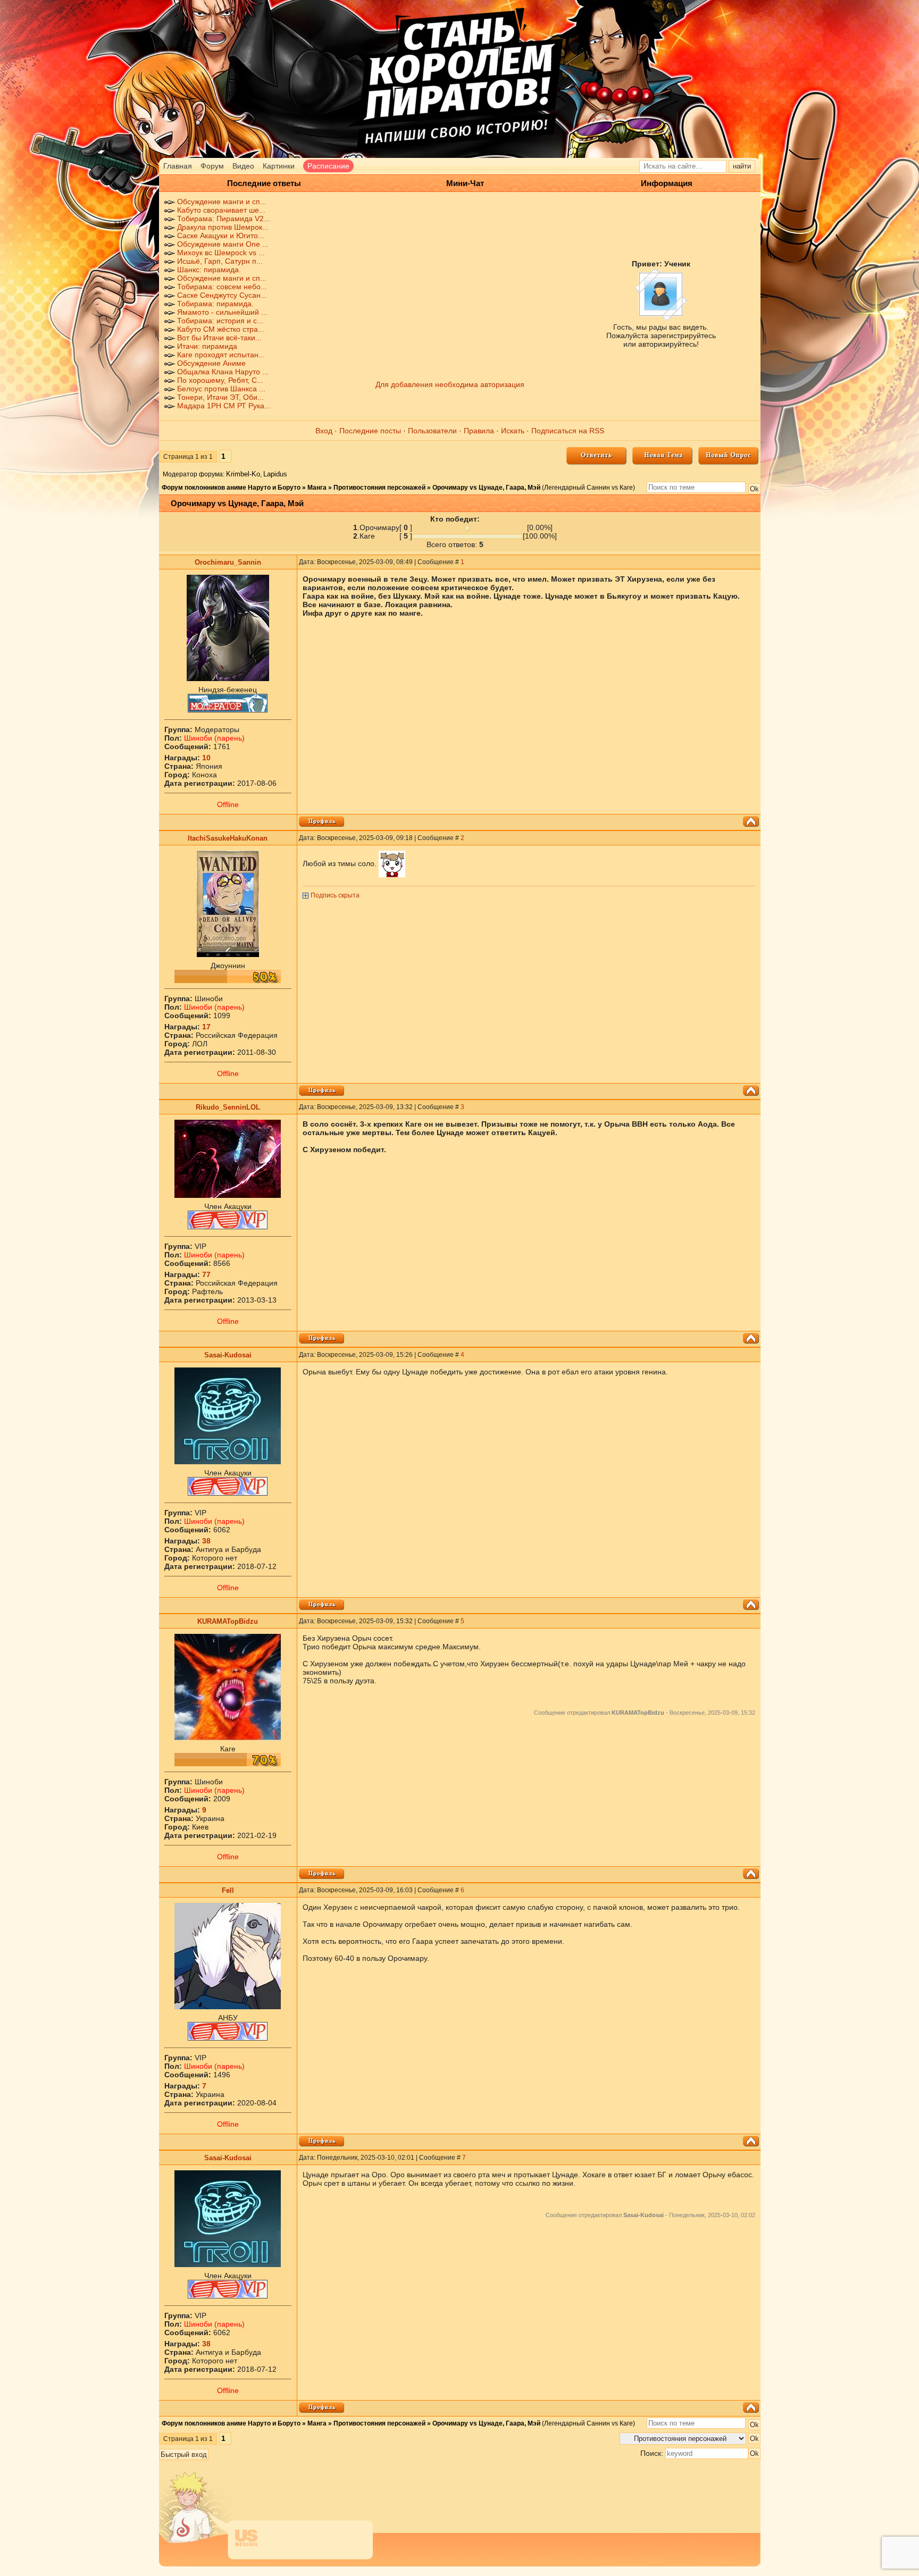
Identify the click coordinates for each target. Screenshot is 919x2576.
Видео (243, 166)
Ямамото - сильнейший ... (222, 312)
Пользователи (432, 431)
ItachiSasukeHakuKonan (228, 838)
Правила (479, 431)
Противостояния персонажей (379, 488)
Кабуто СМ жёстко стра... (221, 329)
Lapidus (275, 474)
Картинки (279, 166)
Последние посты (370, 431)
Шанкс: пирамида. (209, 270)
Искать (513, 431)
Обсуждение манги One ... (223, 244)
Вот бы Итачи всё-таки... (219, 338)
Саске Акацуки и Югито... (221, 236)
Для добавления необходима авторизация (450, 384)
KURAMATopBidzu (228, 1621)
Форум (212, 166)
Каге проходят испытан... (221, 355)
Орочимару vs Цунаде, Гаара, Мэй (486, 488)
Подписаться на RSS (568, 431)
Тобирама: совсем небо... (222, 287)
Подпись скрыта (335, 895)
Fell (228, 1890)
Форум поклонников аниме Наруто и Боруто (231, 488)
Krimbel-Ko (243, 474)
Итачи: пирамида (207, 346)
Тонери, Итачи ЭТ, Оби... (220, 397)
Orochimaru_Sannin (228, 562)
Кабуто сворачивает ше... (221, 210)
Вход (324, 431)
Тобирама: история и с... (220, 321)
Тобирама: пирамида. (215, 304)
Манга (317, 488)
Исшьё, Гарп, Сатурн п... (220, 261)
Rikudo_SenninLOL (228, 1107)
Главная (178, 166)
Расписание (328, 166)
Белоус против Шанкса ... (221, 389)
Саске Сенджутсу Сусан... (222, 295)
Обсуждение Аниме (211, 363)
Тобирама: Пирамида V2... (224, 219)
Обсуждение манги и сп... (222, 202)
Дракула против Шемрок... (223, 227)
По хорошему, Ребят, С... (220, 380)
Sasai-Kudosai (228, 1355)
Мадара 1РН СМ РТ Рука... (224, 406)
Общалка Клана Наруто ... (223, 372)
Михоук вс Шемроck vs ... (221, 253)
